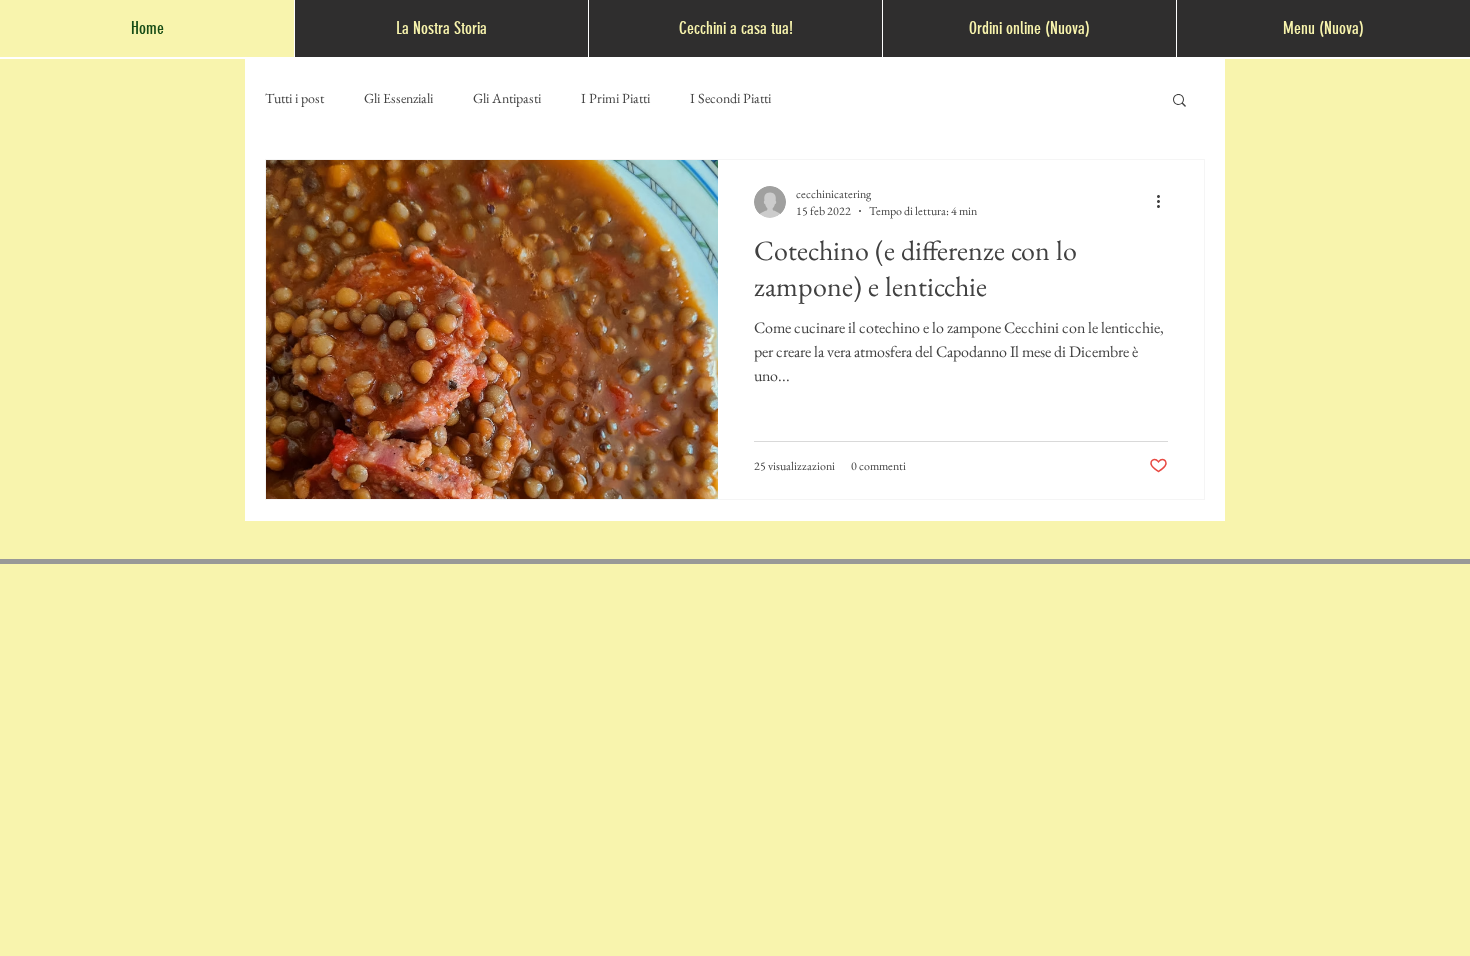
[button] (1179, 101)
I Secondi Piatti (730, 98)
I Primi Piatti (615, 98)
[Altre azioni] (1165, 202)
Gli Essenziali (398, 98)
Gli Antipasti (507, 98)
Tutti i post (294, 98)
